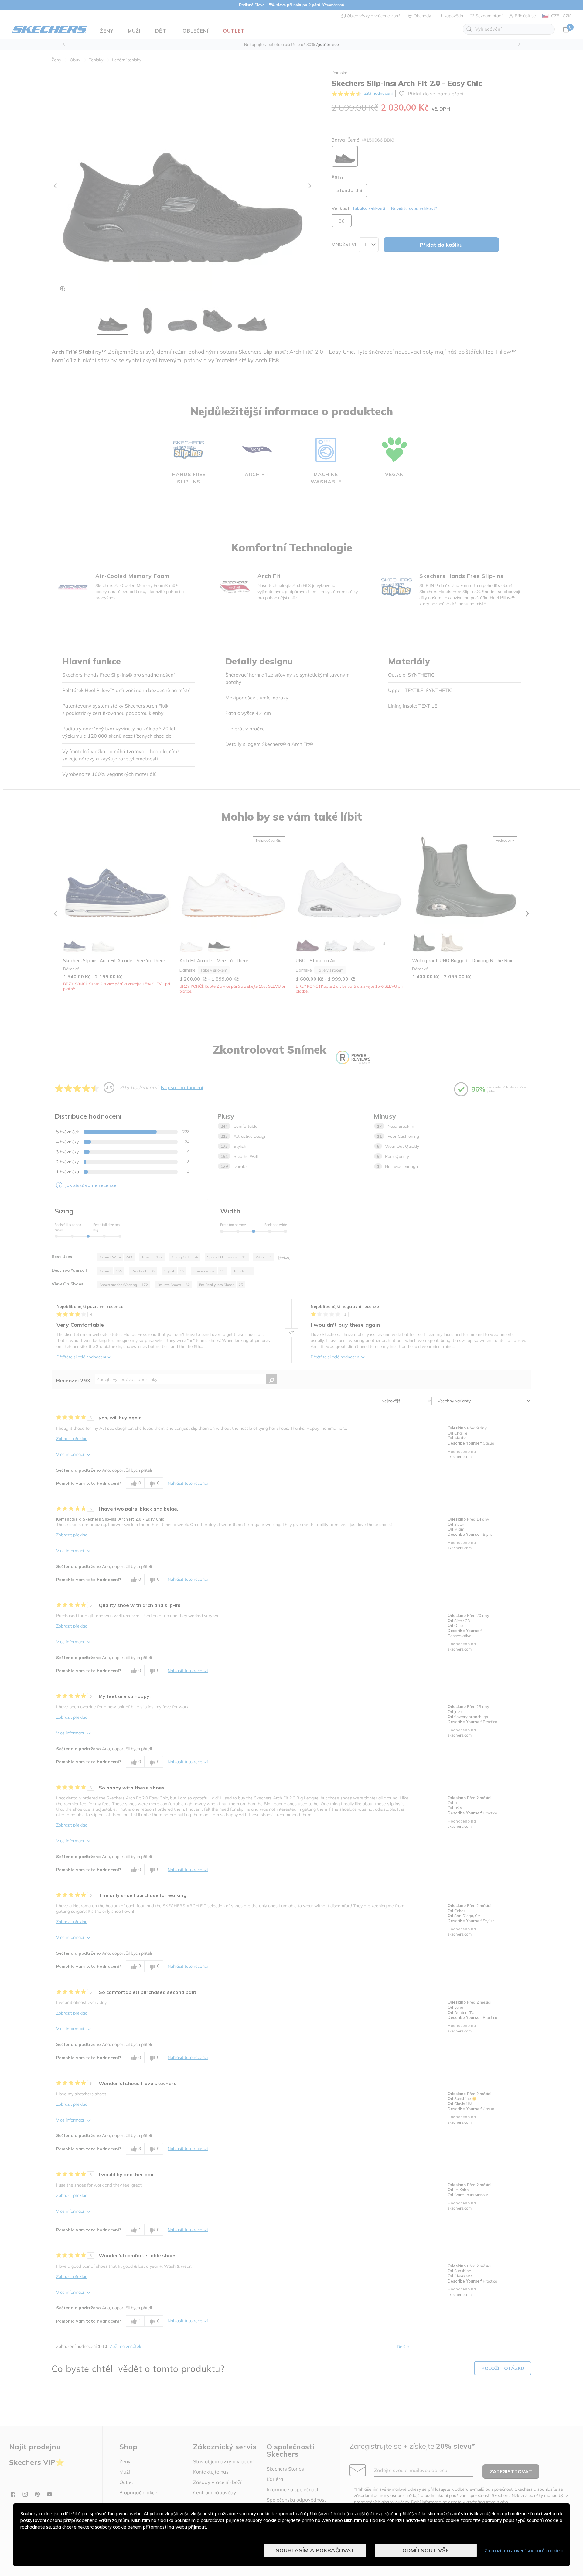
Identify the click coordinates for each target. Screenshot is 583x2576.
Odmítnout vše (426, 2550)
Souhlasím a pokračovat (315, 2550)
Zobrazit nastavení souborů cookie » (524, 2550)
